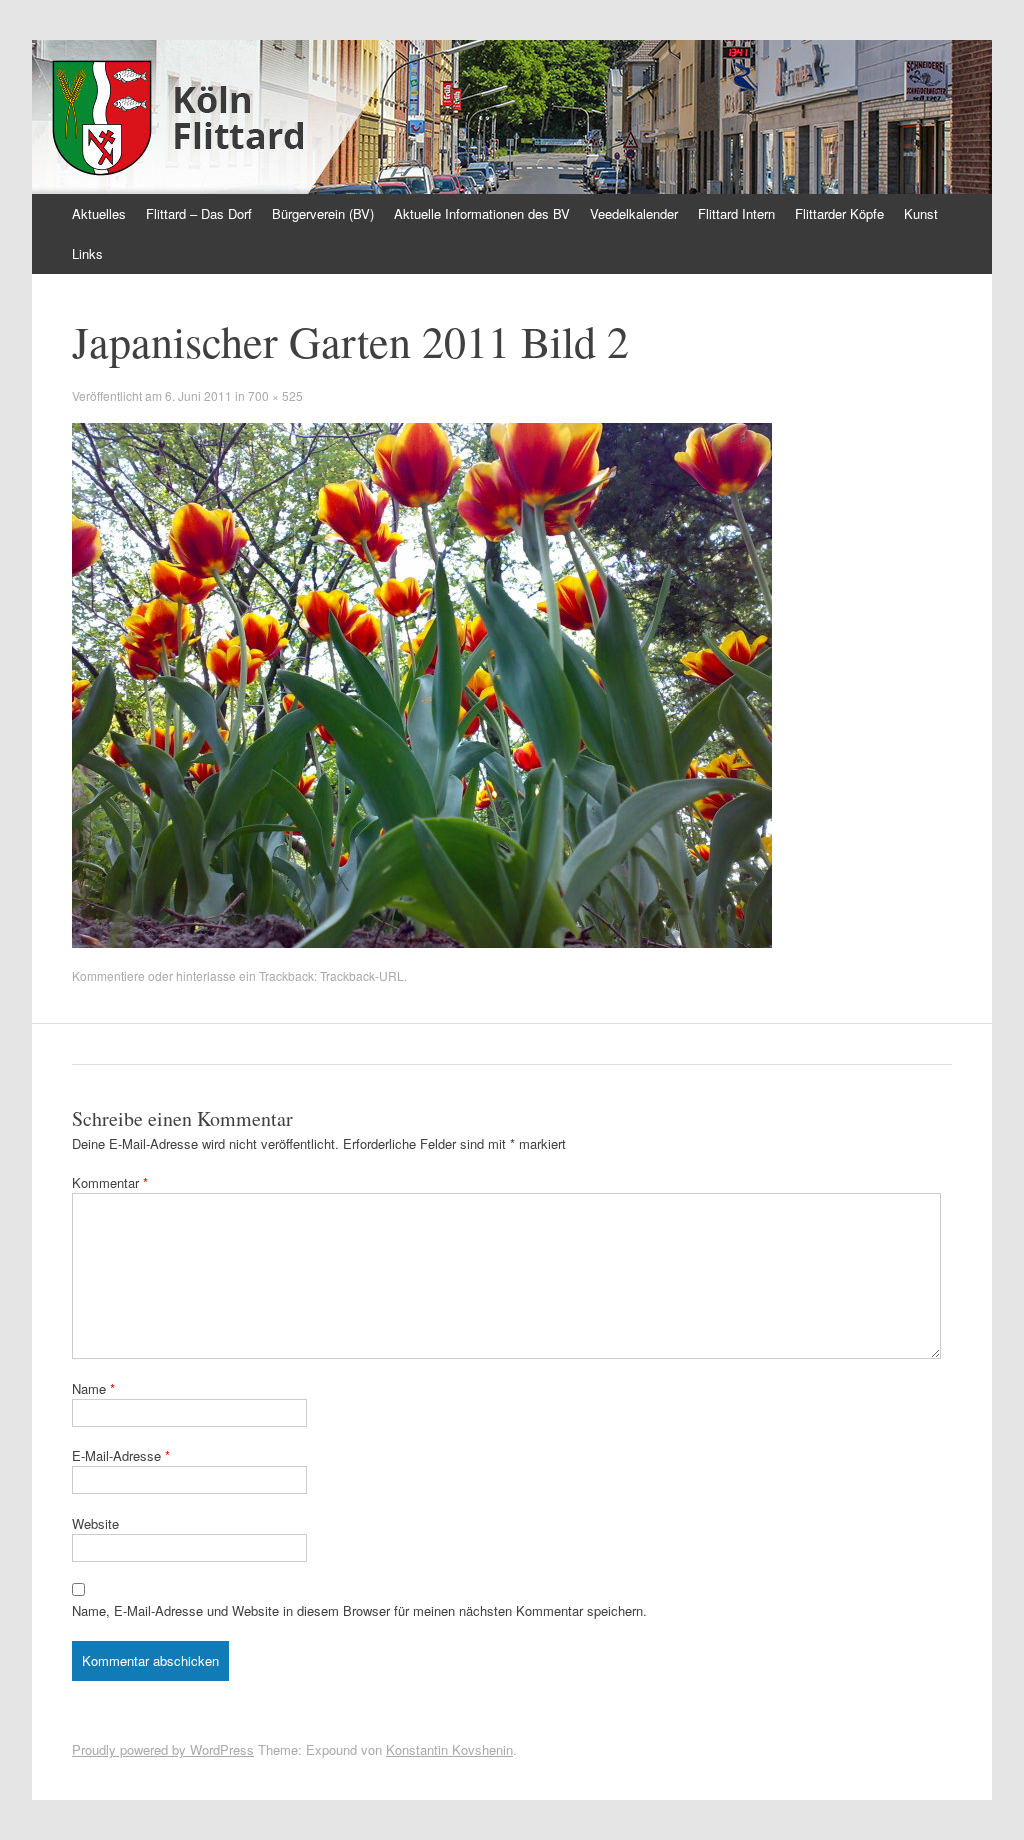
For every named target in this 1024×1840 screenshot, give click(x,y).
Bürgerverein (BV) (323, 213)
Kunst (921, 213)
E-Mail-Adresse (121, 1455)
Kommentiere (108, 975)
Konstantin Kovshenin (449, 1749)
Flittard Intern (736, 213)
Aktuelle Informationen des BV (482, 213)
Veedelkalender (634, 213)
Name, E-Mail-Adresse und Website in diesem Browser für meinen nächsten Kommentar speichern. (359, 1610)
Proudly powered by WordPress (163, 1749)
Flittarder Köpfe (839, 213)
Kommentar (110, 1182)
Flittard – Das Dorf (199, 213)
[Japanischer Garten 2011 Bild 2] (422, 942)
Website (95, 1523)
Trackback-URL (362, 975)
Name (93, 1388)
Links (87, 253)
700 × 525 (275, 395)
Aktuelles (99, 213)
